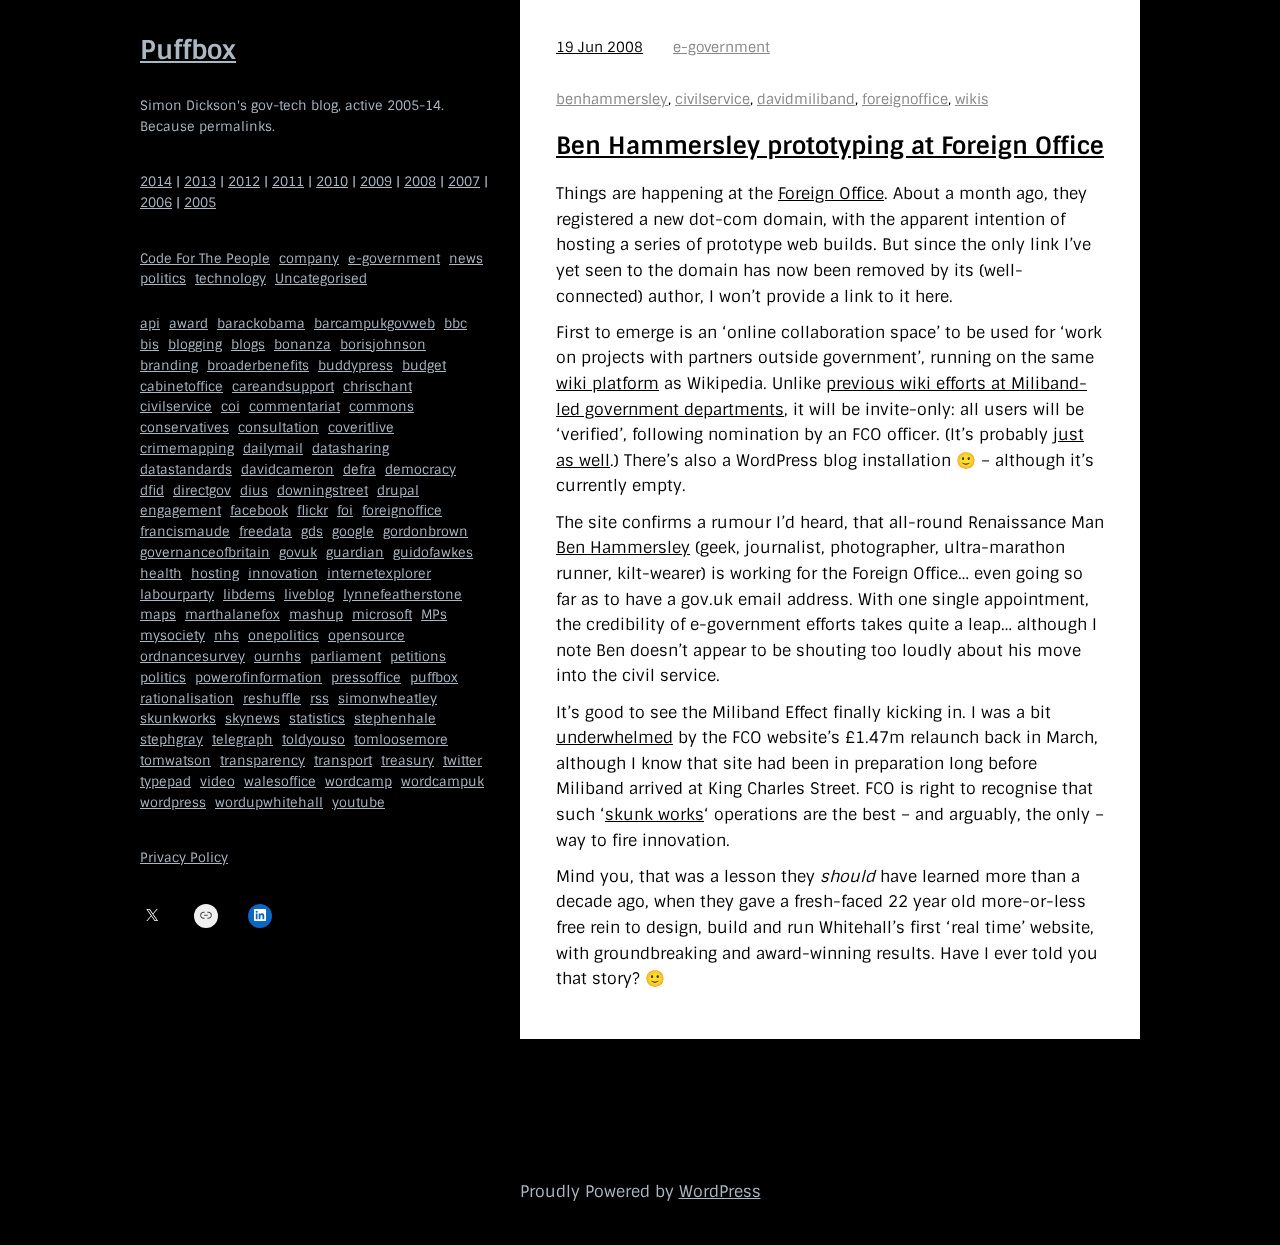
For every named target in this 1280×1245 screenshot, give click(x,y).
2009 (376, 181)
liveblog (309, 593)
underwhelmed (614, 737)
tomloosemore (401, 739)
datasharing (350, 448)
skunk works (654, 814)
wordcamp (358, 780)
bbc (455, 323)
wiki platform (607, 383)
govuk (298, 552)
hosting (215, 572)
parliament (345, 656)
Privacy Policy (184, 857)
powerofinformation (258, 676)
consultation (278, 427)
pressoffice (366, 676)
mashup (316, 614)
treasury (407, 760)
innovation (283, 572)
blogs (248, 344)
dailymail (273, 448)
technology (230, 278)
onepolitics (283, 635)
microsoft (382, 614)
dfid (152, 489)
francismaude (185, 531)
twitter (462, 760)
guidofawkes (433, 552)
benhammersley (612, 99)
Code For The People (205, 257)
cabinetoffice (181, 385)
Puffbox (188, 50)
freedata (265, 531)
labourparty (177, 593)
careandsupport (283, 385)
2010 (332, 181)
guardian (355, 552)
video (217, 780)
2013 (200, 181)
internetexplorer (379, 572)
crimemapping (187, 448)
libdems (249, 593)
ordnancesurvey (192, 656)
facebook (259, 510)
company (309, 257)
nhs (226, 635)
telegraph (242, 739)
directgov (202, 489)
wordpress (173, 801)
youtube (358, 801)
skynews (252, 718)
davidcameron (287, 468)
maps (158, 614)
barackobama (261, 323)
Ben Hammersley (623, 547)
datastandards (186, 468)
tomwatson (175, 760)
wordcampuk (442, 780)
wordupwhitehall (269, 801)
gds (312, 531)
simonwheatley (387, 697)
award (188, 323)
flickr (312, 510)
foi (345, 510)
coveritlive (361, 427)
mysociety (172, 635)
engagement (180, 510)
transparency (262, 760)
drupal (398, 489)
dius (254, 489)
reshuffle (272, 697)
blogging (195, 344)
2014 (156, 181)
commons (381, 406)
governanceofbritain (205, 552)
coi (230, 406)
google (353, 531)
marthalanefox (232, 614)
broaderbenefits (258, 364)
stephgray (171, 739)
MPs (434, 614)
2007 (464, 181)
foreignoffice (402, 510)
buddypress (355, 364)
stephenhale (395, 718)
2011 (288, 181)
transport (343, 760)
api (150, 323)
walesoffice (280, 780)
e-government (394, 257)
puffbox (434, 676)
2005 (200, 202)
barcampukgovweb (374, 323)
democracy (420, 468)
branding (169, 364)
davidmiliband (806, 99)
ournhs (277, 656)
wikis (971, 99)
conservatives (184, 427)
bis (149, 344)
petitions (418, 656)
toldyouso (313, 739)
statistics (317, 718)
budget (424, 364)
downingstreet (322, 489)
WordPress (720, 1191)
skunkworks (178, 718)
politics (163, 278)
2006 (156, 202)
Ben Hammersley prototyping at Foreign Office (830, 145)
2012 (244, 181)
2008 (420, 181)
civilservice (176, 406)
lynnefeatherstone (402, 593)
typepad (165, 780)
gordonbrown (425, 531)
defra (359, 468)
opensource (366, 635)
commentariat (294, 406)
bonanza (302, 344)
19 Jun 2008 (599, 47)
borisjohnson (383, 344)
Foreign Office (831, 193)
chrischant (377, 385)
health (161, 572)
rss (319, 697)
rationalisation (187, 697)
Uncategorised (321, 278)
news (466, 257)
